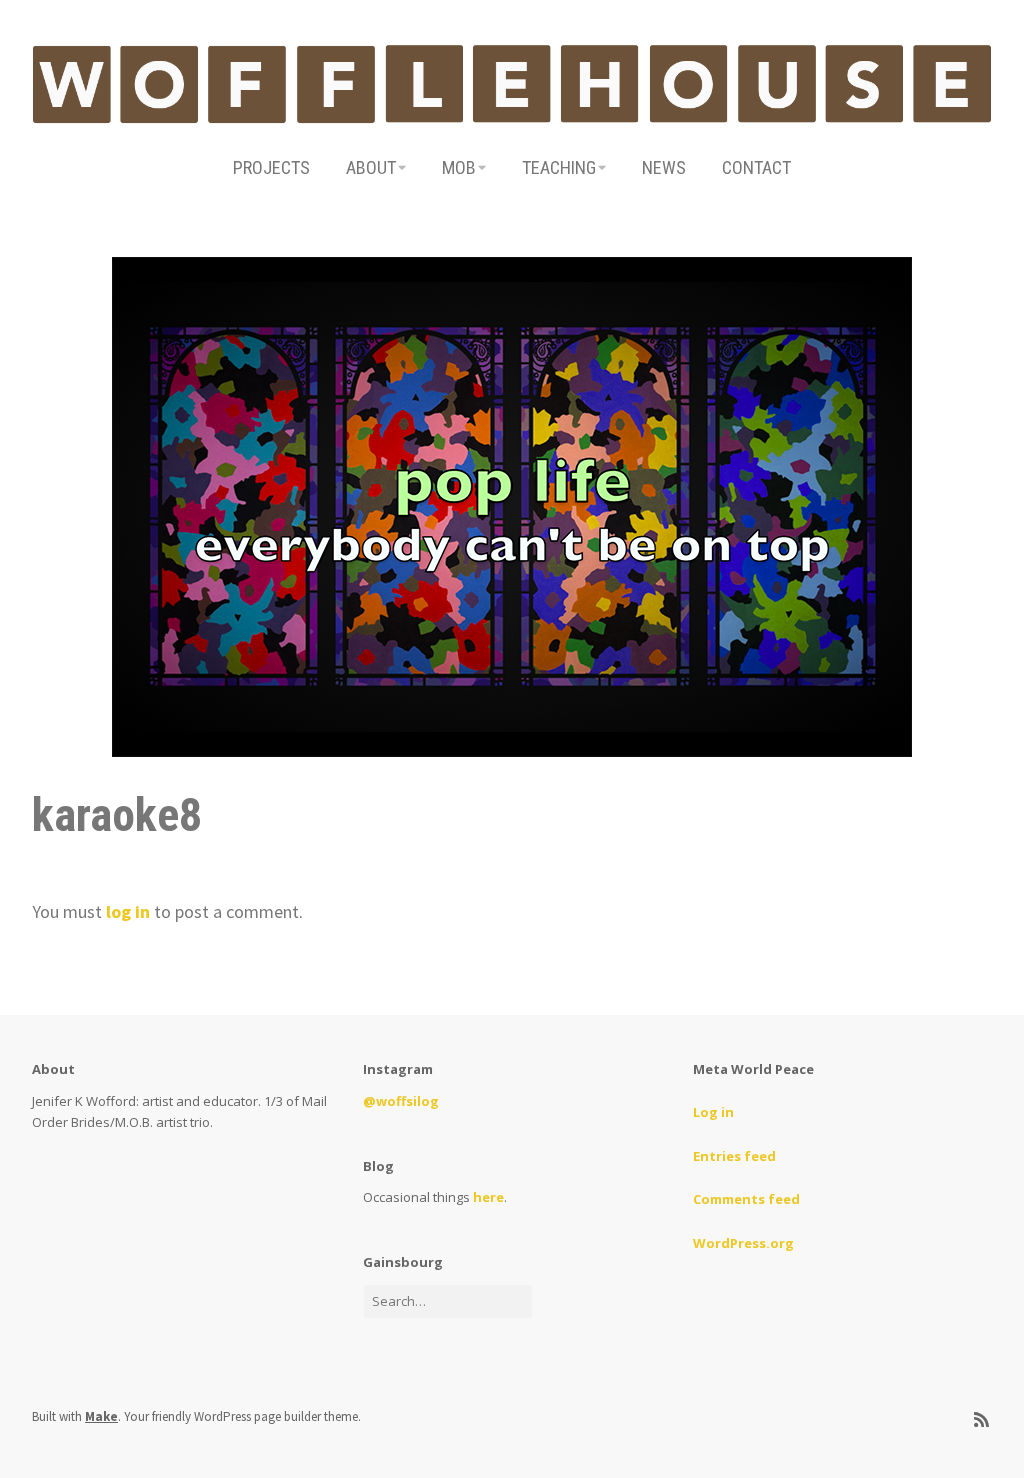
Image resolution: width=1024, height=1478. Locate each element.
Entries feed (734, 1156)
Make (101, 1416)
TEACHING (559, 167)
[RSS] (981, 1420)
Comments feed (746, 1199)
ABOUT (371, 167)
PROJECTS (271, 167)
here (488, 1197)
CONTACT (756, 167)
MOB (459, 167)
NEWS (664, 167)
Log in (713, 1112)
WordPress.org (743, 1243)
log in (128, 911)
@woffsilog (401, 1101)
